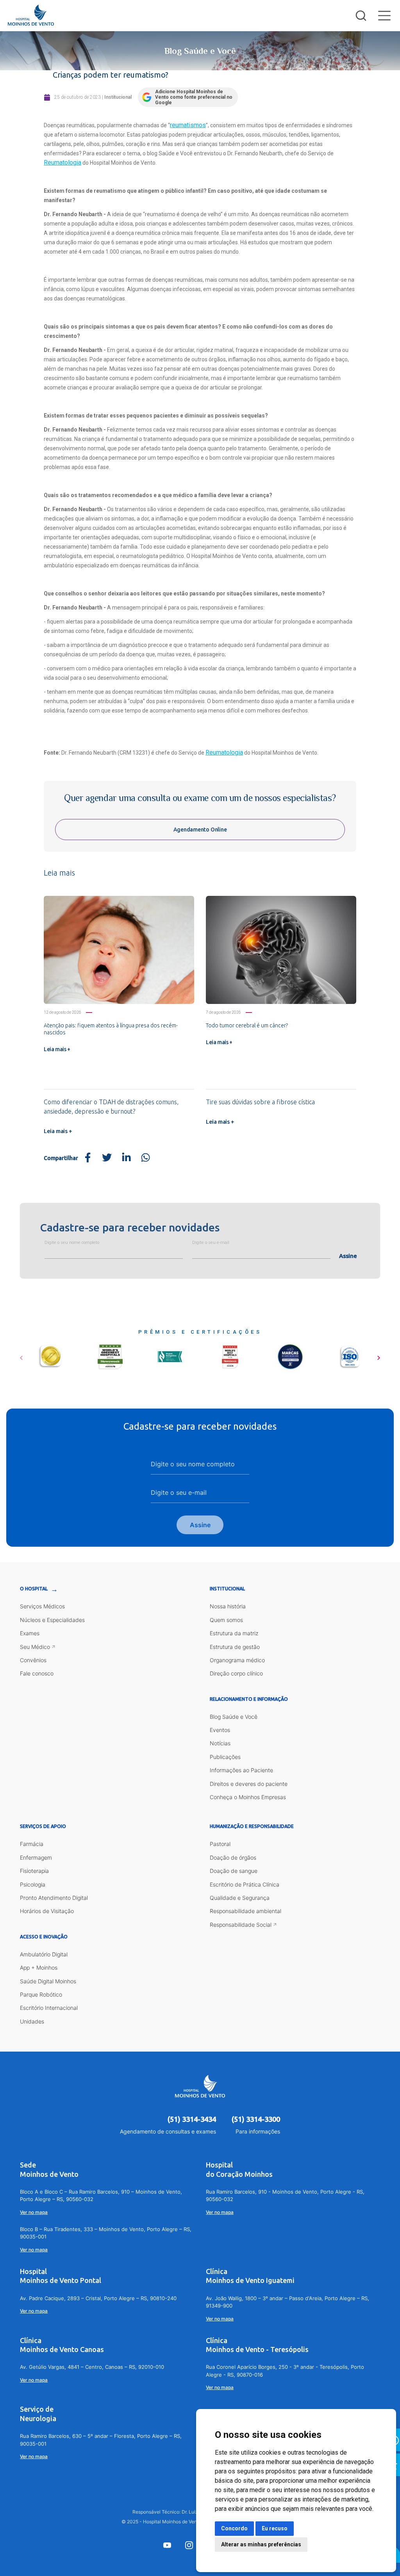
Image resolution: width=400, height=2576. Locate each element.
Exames (30, 1633)
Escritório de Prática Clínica (245, 1884)
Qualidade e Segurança (240, 1898)
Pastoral (220, 1844)
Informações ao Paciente (241, 1770)
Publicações (225, 1757)
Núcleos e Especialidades (52, 1620)
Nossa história (228, 1606)
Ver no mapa (34, 2212)
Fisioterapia (34, 1871)
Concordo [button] (234, 2528)
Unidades (32, 2021)
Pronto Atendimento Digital (54, 1898)
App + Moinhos (39, 1968)
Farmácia (32, 1844)
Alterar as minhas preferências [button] (261, 2544)
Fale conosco (37, 1673)
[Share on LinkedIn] (126, 1158)
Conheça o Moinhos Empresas (248, 1797)
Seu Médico (35, 1647)
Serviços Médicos (42, 1606)
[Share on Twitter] (107, 1158)
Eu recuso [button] (275, 2528)
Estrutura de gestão (235, 1647)
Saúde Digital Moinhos (48, 1981)
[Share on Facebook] (88, 1158)
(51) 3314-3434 (192, 2119)
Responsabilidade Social (241, 1925)
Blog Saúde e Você (234, 1717)
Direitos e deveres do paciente (249, 1784)
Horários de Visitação (47, 1911)
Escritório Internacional (49, 2008)
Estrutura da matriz (234, 1633)
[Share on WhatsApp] (146, 1158)
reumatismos (188, 125)
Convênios (33, 1660)
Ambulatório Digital (44, 1954)
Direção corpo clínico (236, 1673)
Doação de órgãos (233, 1857)
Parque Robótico (41, 1994)
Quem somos (226, 1620)
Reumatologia (62, 163)
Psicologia (33, 1884)
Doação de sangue (234, 1871)
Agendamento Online (200, 830)
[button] (21, 1355)
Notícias (220, 1743)
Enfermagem (36, 1857)
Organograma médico (237, 1660)
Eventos (220, 1730)
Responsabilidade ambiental (246, 1911)
